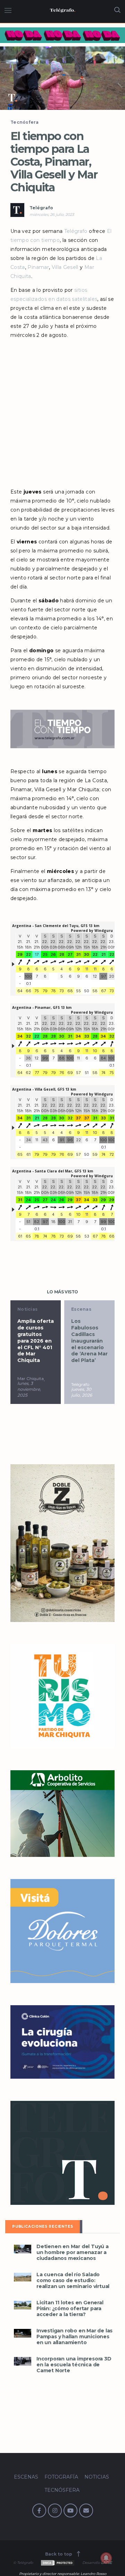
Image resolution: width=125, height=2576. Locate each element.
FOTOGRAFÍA (61, 2477)
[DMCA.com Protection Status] (57, 2563)
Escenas (81, 1309)
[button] (62, 78)
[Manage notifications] (106, 2558)
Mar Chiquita (31, 1378)
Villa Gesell (65, 267)
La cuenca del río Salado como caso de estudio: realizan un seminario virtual (73, 2281)
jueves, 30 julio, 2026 (82, 1392)
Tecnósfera (25, 122)
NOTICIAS (97, 2477)
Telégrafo (41, 208)
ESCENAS (26, 2477)
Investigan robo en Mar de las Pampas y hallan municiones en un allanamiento (74, 2337)
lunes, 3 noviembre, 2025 (29, 1389)
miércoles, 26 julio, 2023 (52, 215)
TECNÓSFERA (62, 2490)
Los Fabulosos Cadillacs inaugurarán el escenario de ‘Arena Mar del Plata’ (89, 1341)
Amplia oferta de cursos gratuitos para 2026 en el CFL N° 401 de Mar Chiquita (36, 1341)
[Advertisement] (62, 411)
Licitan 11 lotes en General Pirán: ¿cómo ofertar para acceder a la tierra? (70, 2309)
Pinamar (38, 267)
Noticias (27, 1309)
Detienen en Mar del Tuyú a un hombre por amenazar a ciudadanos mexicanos (73, 2252)
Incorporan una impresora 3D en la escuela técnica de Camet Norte (74, 2365)
